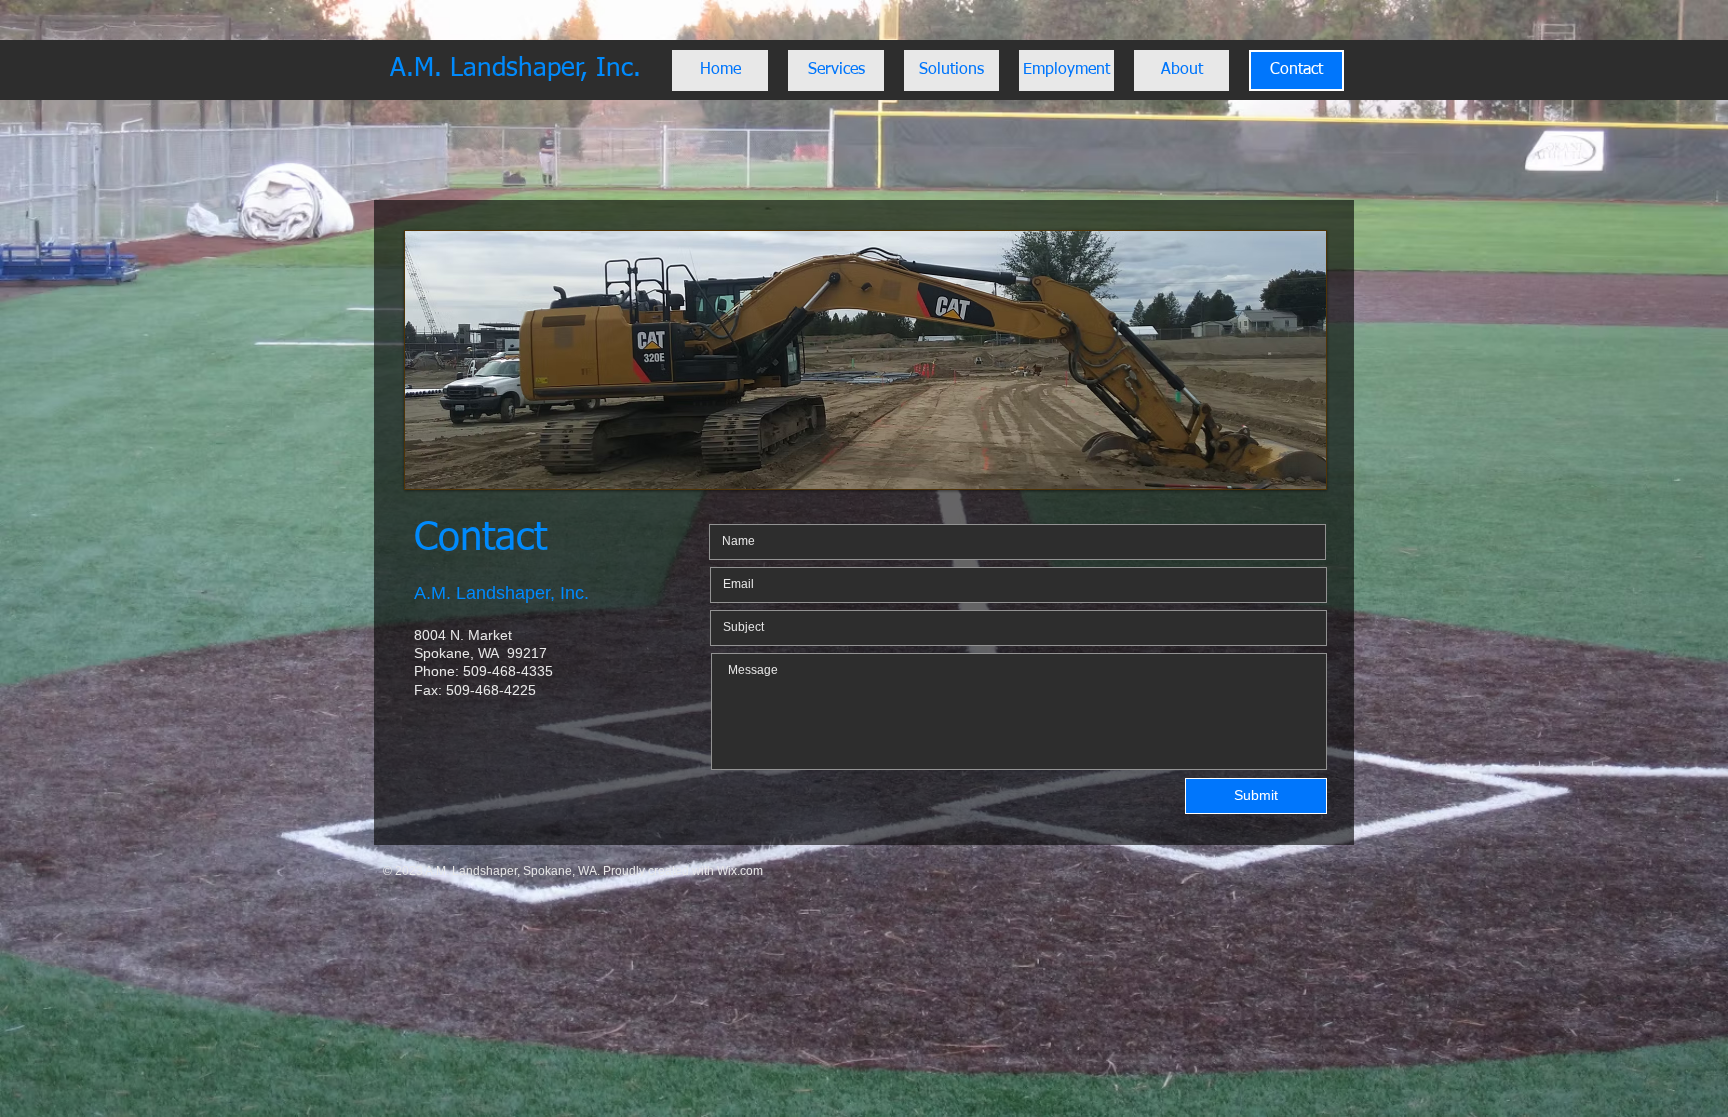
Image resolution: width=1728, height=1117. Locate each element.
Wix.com (740, 871)
